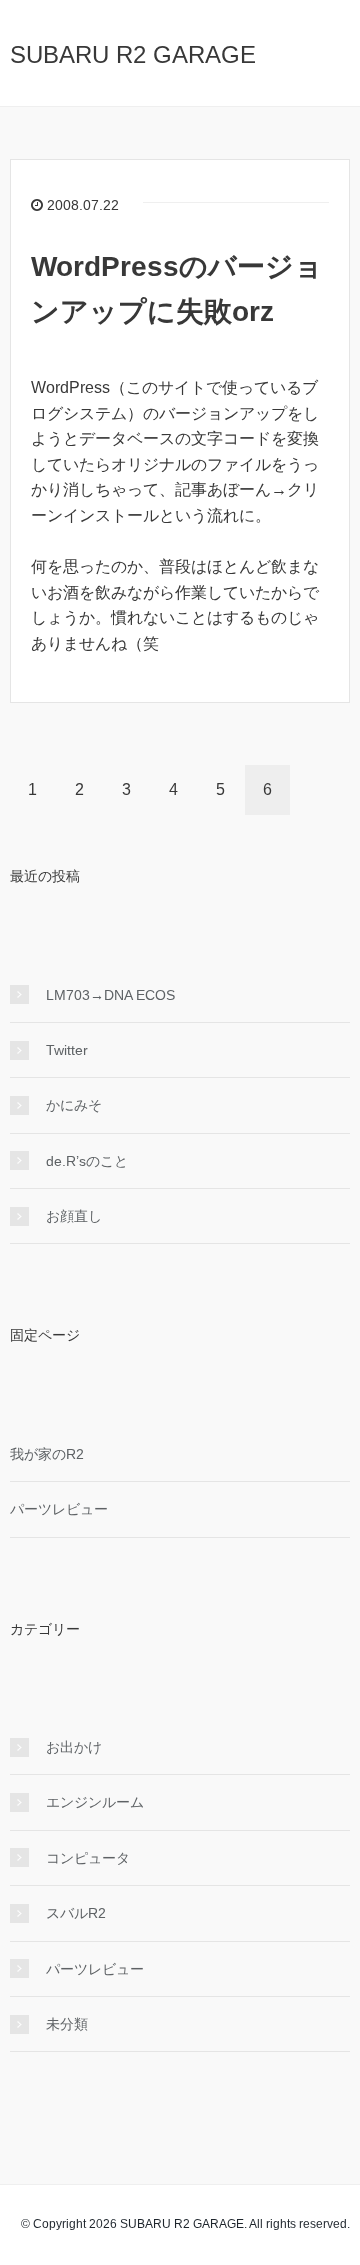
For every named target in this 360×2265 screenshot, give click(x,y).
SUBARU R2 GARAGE (133, 54)
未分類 (67, 2024)
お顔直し (74, 1216)
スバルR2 (76, 1913)
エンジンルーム (95, 1802)
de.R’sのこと (87, 1161)
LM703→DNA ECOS (110, 995)
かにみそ (74, 1105)
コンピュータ (88, 1858)
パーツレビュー (59, 1509)
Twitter (67, 1050)
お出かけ (74, 1747)
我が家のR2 (47, 1454)
